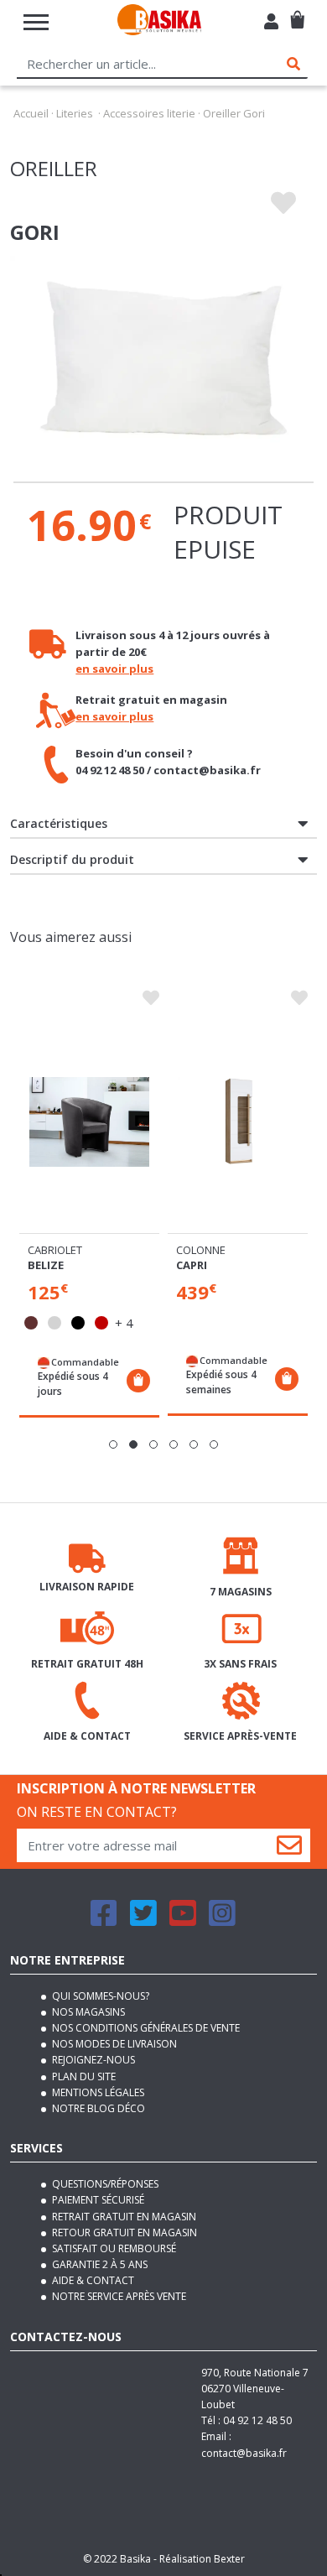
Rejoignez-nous (92, 2060)
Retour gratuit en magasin (123, 2233)
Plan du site (83, 2076)
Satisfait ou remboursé (113, 2248)
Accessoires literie (149, 113)
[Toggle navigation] (36, 22)
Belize (46, 1265)
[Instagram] (222, 1920)
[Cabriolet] (89, 1122)
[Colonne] (238, 1122)
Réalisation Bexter (202, 2559)
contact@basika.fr (244, 2453)
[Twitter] (143, 1920)
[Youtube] (183, 1920)
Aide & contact (92, 2280)
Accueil (31, 113)
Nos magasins (87, 2012)
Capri (192, 1265)
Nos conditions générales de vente (145, 2028)
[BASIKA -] (159, 22)
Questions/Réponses (104, 2184)
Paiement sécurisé (97, 2200)
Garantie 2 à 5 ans (99, 2264)
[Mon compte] (271, 23)
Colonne (201, 1250)
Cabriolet (55, 1250)
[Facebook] (104, 1920)
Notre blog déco (97, 2108)
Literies (75, 113)
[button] (113, 1444)
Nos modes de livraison (113, 2044)
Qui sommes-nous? (99, 1996)
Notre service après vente (118, 2296)
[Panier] (297, 13)
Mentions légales (97, 2092)
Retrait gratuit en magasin (123, 2217)
